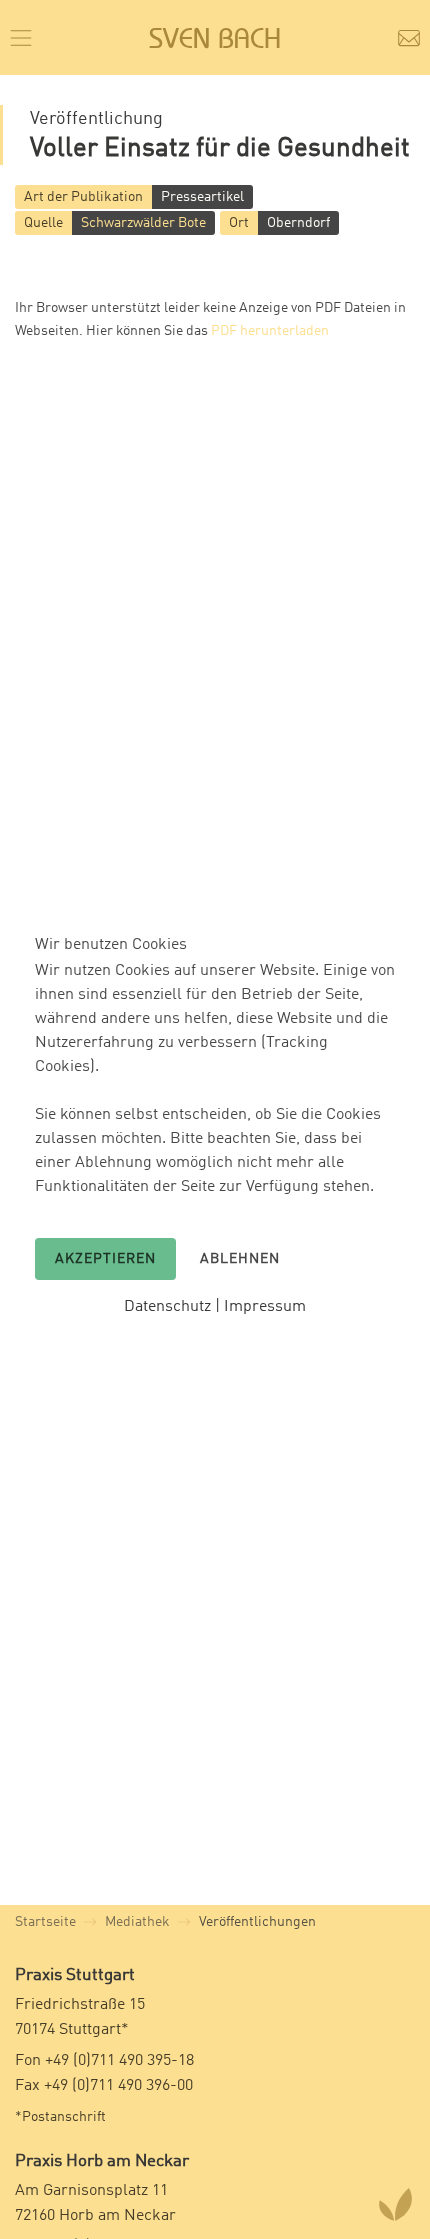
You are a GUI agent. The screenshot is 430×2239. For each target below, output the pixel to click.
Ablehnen (240, 1259)
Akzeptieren (105, 1259)
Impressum (265, 1307)
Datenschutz (167, 1307)
